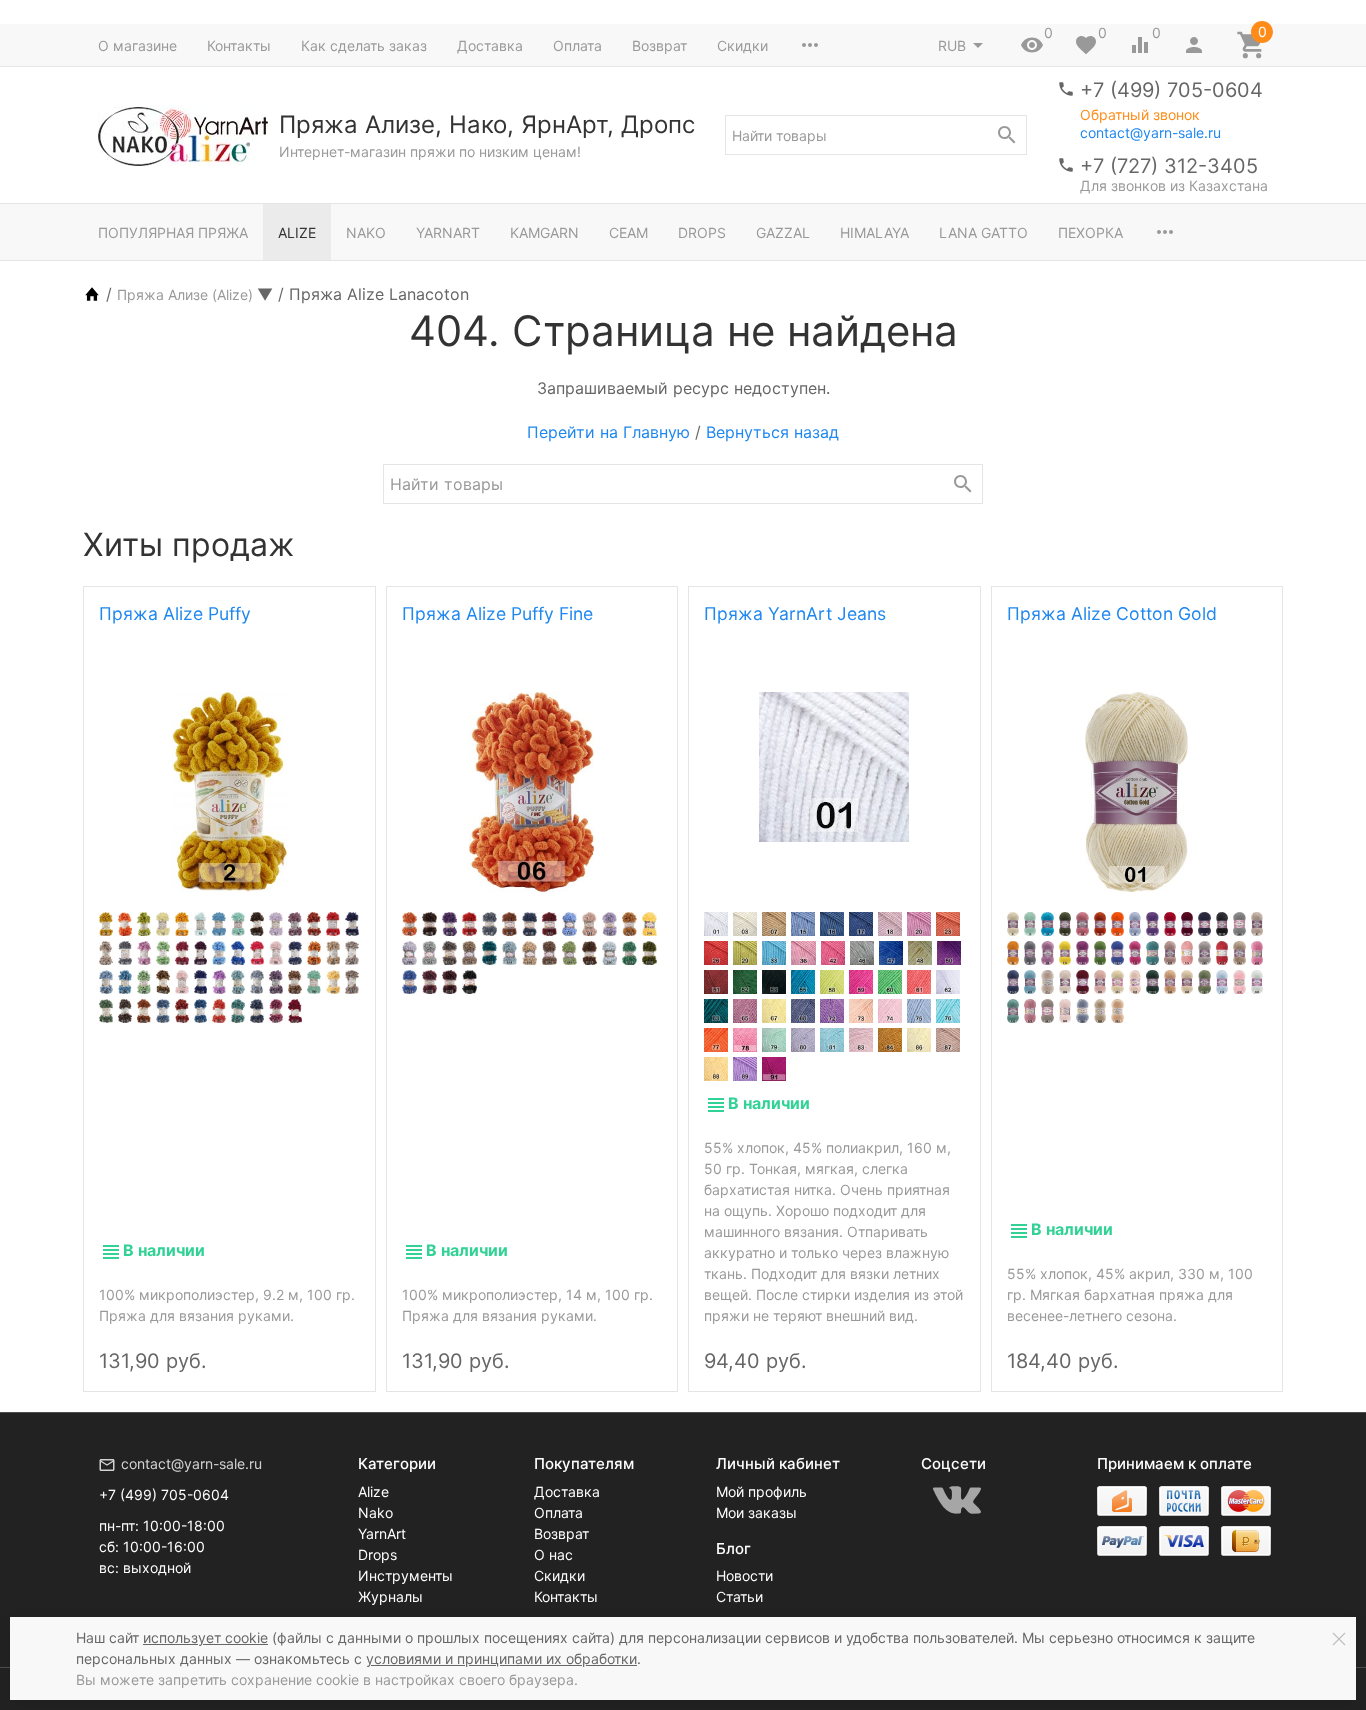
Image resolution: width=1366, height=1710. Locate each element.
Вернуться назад (772, 432)
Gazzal (783, 232)
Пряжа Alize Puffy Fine (497, 613)
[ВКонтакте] (957, 1500)
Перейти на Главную (608, 432)
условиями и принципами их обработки (501, 1658)
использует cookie (205, 1637)
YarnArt (448, 232)
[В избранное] (338, 1344)
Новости (744, 1575)
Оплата (577, 45)
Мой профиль (761, 1491)
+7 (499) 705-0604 (1171, 90)
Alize (297, 232)
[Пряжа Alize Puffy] (229, 792)
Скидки (742, 45)
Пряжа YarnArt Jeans (795, 613)
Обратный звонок (1140, 115)
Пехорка (1090, 232)
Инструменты (405, 1575)
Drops (702, 232)
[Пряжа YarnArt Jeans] (834, 767)
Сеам (628, 232)
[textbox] (876, 135)
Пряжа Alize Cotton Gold (1112, 613)
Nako (366, 232)
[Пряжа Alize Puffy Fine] (532, 792)
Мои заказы (756, 1512)
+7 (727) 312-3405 (1169, 166)
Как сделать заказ (364, 45)
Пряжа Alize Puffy (175, 613)
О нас (553, 1554)
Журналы (390, 1596)
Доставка (490, 45)
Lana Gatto (983, 232)
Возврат (659, 45)
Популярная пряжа (173, 232)
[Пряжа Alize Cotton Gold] (1137, 792)
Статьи (739, 1596)
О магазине (137, 45)
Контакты (239, 45)
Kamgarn (544, 232)
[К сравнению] (304, 1344)
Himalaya (874, 232)
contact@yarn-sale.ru (1150, 132)
